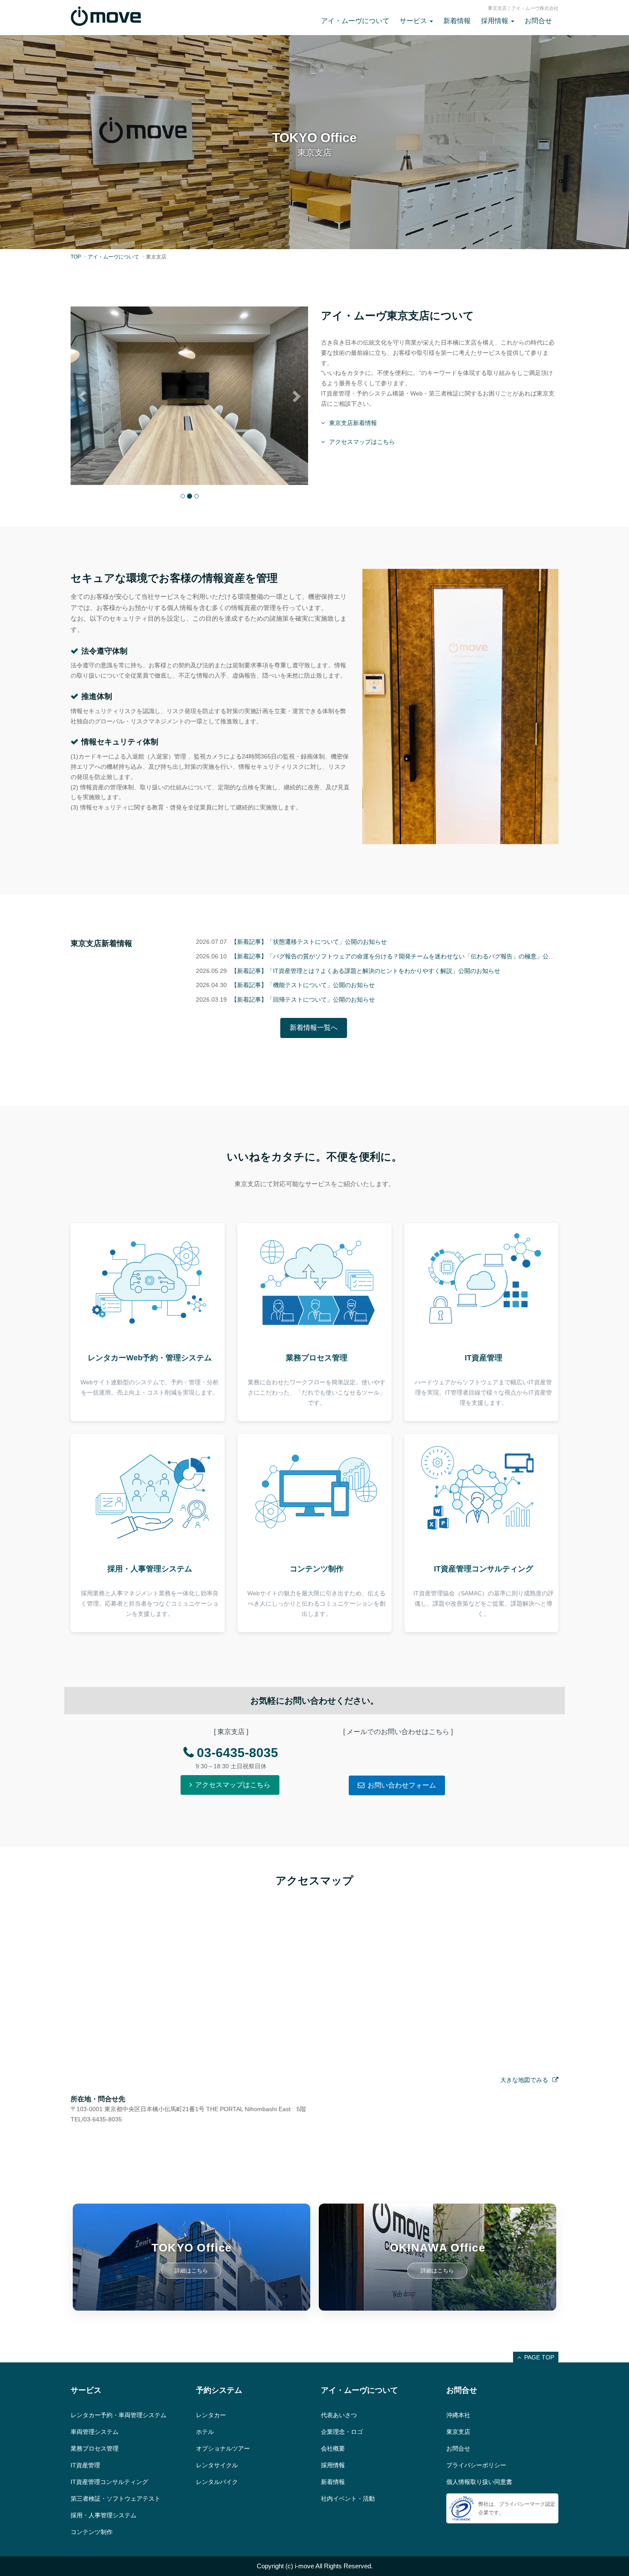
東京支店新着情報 (353, 423)
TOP (76, 257)
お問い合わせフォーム (402, 1785)
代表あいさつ (339, 2415)
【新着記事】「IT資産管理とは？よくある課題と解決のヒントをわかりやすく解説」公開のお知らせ (366, 971)
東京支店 (458, 2432)
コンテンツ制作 (92, 2532)
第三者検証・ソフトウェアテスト (116, 2499)
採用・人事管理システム (104, 2515)
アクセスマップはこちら (362, 442)
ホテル (205, 2432)
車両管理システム (95, 2432)
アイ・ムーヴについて (355, 21)
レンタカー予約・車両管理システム (119, 2415)
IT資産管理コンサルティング (109, 2482)
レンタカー (211, 2415)
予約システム (219, 2390)
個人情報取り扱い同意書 (479, 2482)
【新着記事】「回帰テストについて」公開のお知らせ (303, 999)
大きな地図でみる (524, 2080)
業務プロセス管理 (95, 2448)
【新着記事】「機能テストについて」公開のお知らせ (303, 985)
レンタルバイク (217, 2482)
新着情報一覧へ (314, 1028)
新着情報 (457, 21)
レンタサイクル (217, 2465)
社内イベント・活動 (348, 2499)
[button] (83, 396)
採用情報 (333, 2465)
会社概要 (333, 2448)
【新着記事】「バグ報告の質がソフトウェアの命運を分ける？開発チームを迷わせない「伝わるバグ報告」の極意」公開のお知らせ (408, 956)
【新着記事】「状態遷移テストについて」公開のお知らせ (309, 942)
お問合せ (538, 21)
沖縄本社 (458, 2415)
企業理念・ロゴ (342, 2432)
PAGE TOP (539, 2357)
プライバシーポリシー (476, 2465)
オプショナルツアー (223, 2448)
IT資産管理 (85, 2465)
